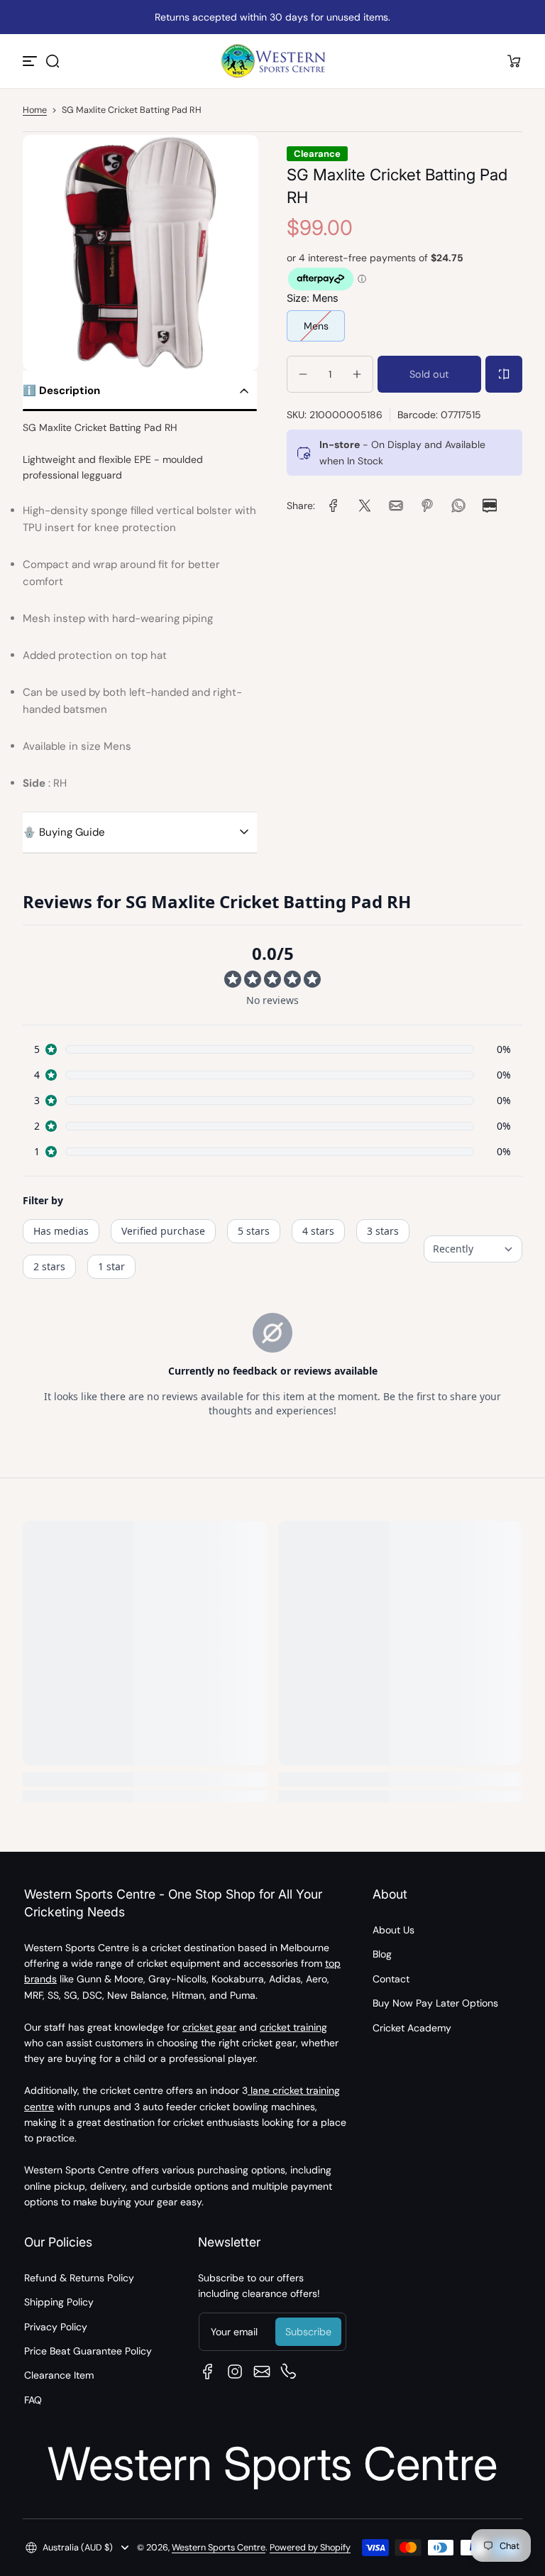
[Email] (262, 2372)
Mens (316, 326)
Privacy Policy (56, 2327)
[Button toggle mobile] (31, 61)
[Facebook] (208, 2372)
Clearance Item (59, 2375)
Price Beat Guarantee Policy (88, 2351)
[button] (53, 61)
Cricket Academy (412, 2028)
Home (35, 110)
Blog (382, 1954)
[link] (334, 506)
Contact (391, 1979)
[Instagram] (235, 2372)
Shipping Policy (59, 2302)
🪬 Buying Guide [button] (64, 832)
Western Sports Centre (219, 2548)
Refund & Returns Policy (79, 2278)
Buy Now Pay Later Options (435, 2003)
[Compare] (504, 374)
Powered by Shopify (310, 2548)
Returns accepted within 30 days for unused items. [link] (272, 17)
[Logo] (272, 61)
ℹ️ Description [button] (61, 391)
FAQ (33, 2400)
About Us (393, 1930)
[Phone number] (289, 2372)
